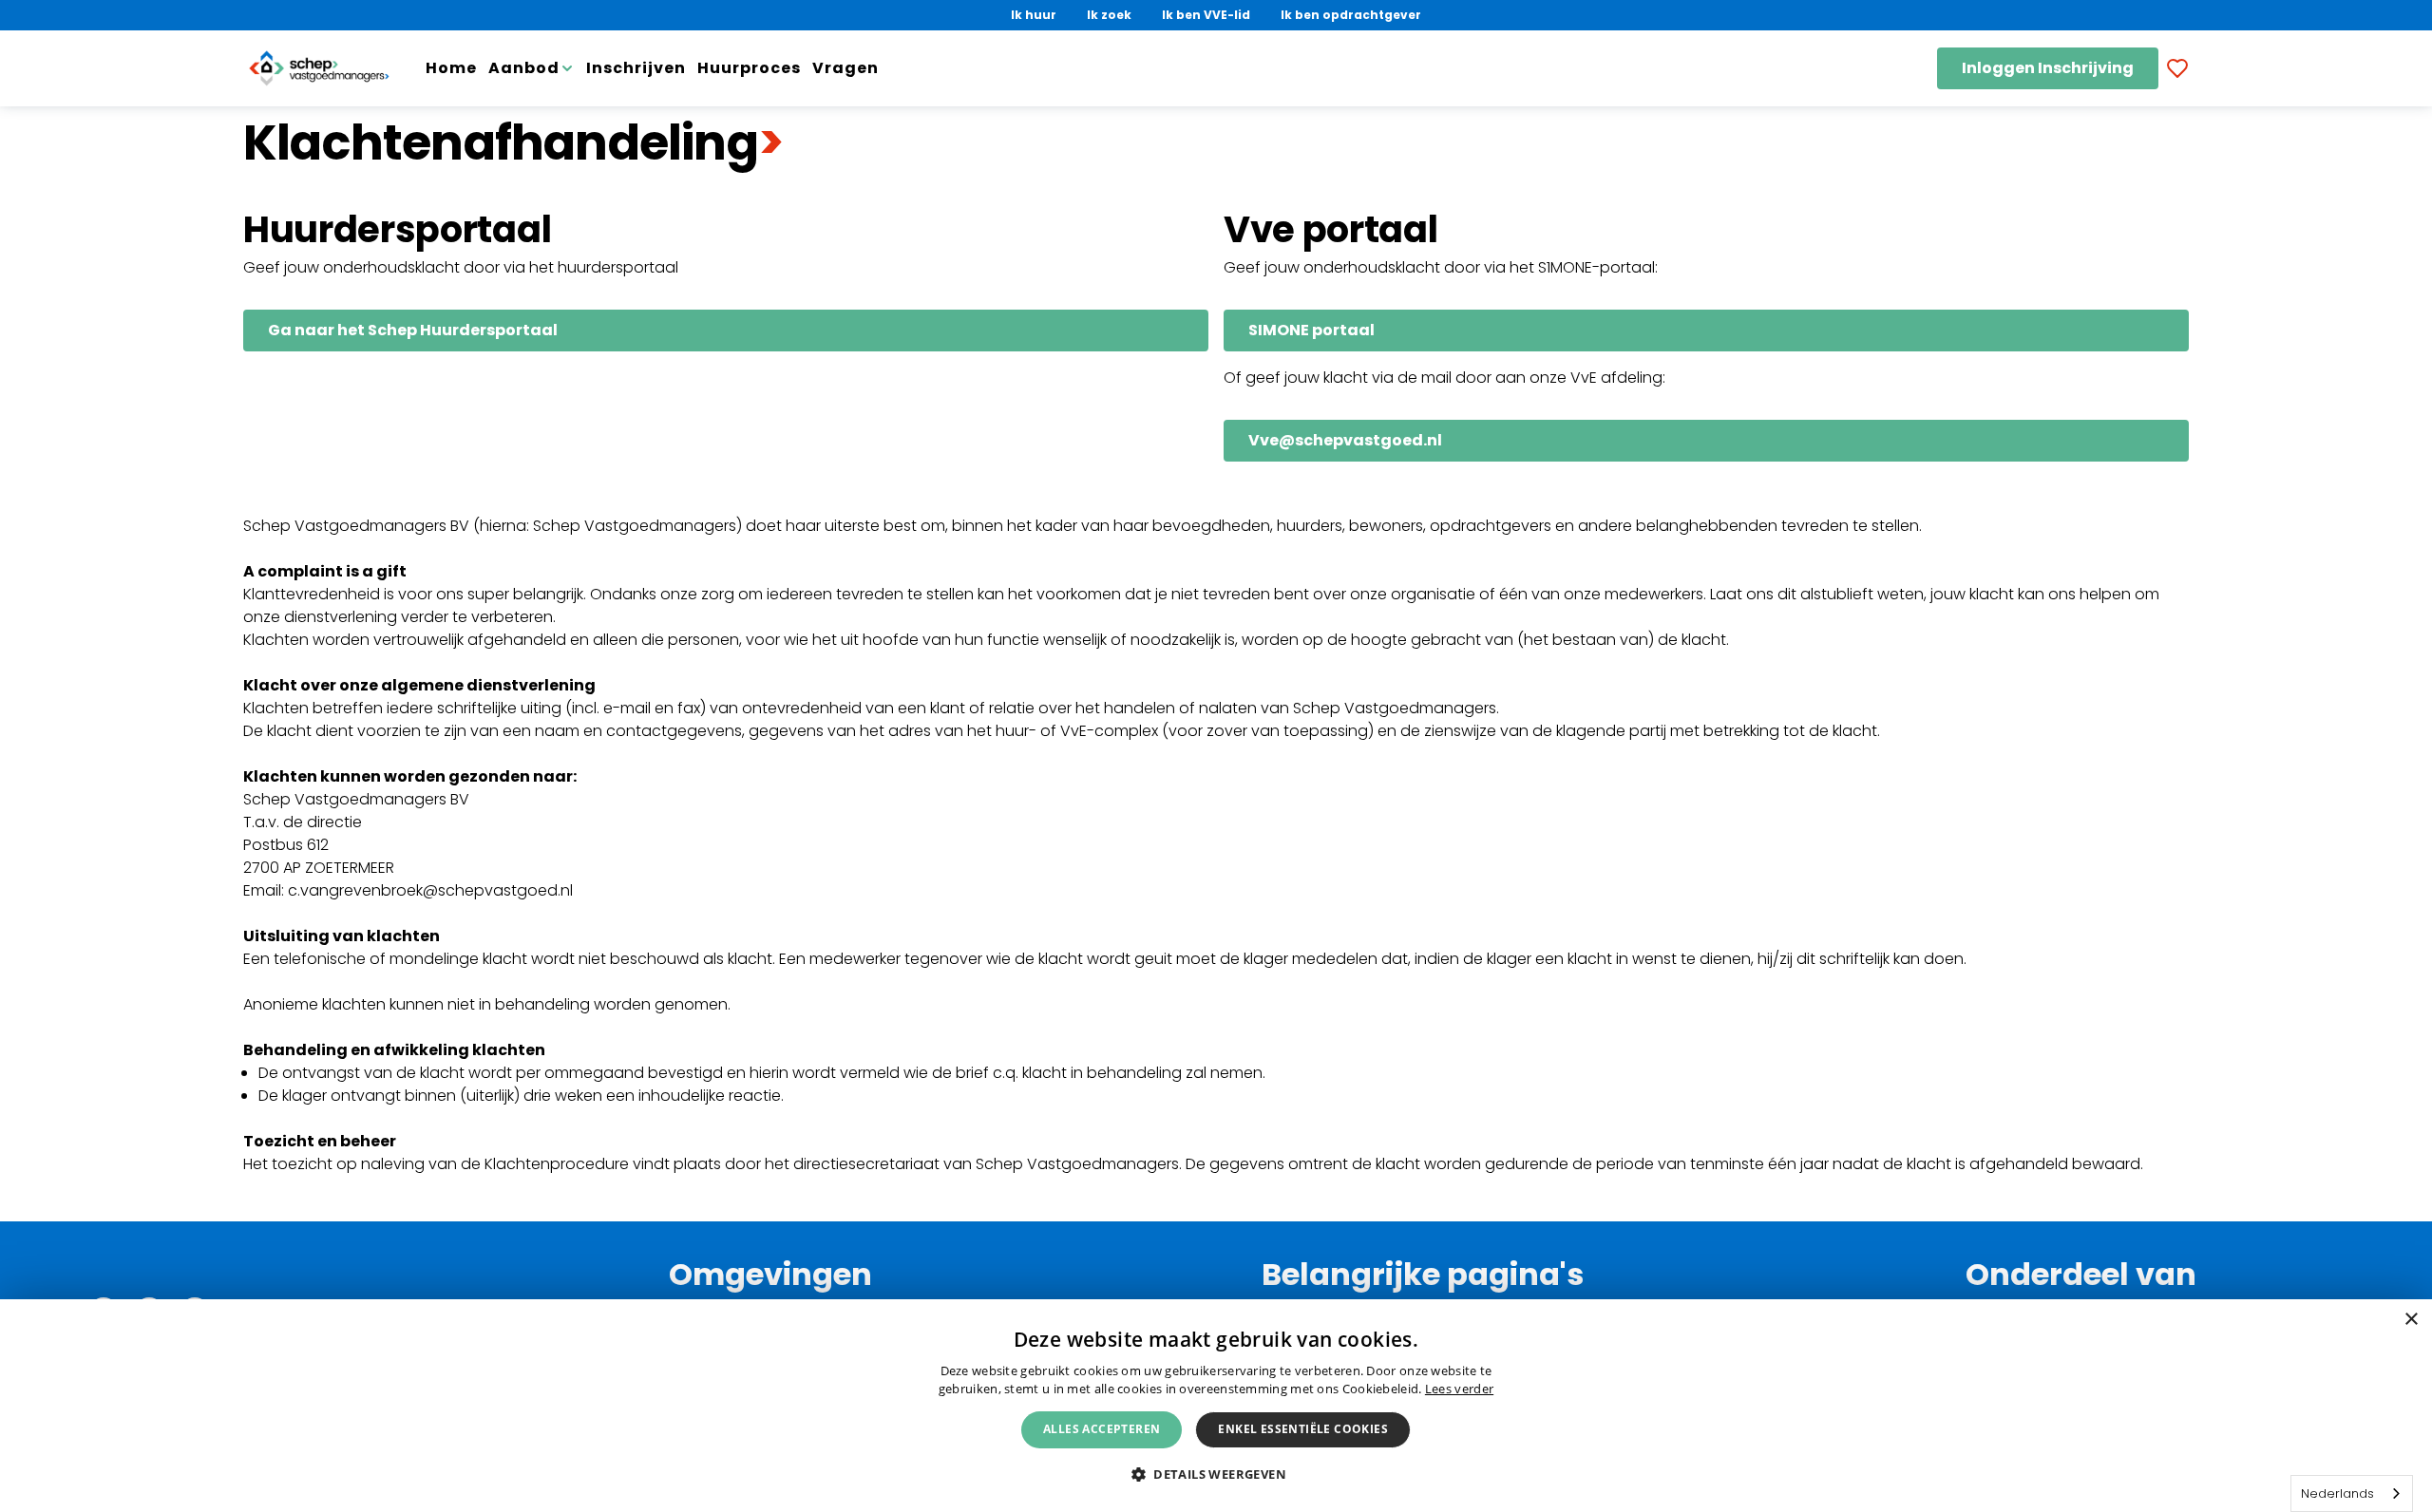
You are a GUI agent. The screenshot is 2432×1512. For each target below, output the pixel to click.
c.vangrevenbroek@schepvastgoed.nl (430, 890)
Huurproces (749, 68)
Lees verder (1459, 1389)
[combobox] (2352, 1493)
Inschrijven (636, 68)
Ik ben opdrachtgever (1351, 15)
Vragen (845, 68)
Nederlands (2337, 1493)
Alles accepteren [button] (1102, 1429)
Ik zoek (1109, 15)
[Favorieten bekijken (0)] (2177, 68)
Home (451, 68)
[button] (1216, 1474)
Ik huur (1034, 15)
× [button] (2411, 1320)
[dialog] (1216, 1406)
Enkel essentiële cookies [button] (1303, 1429)
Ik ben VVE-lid (1206, 15)
